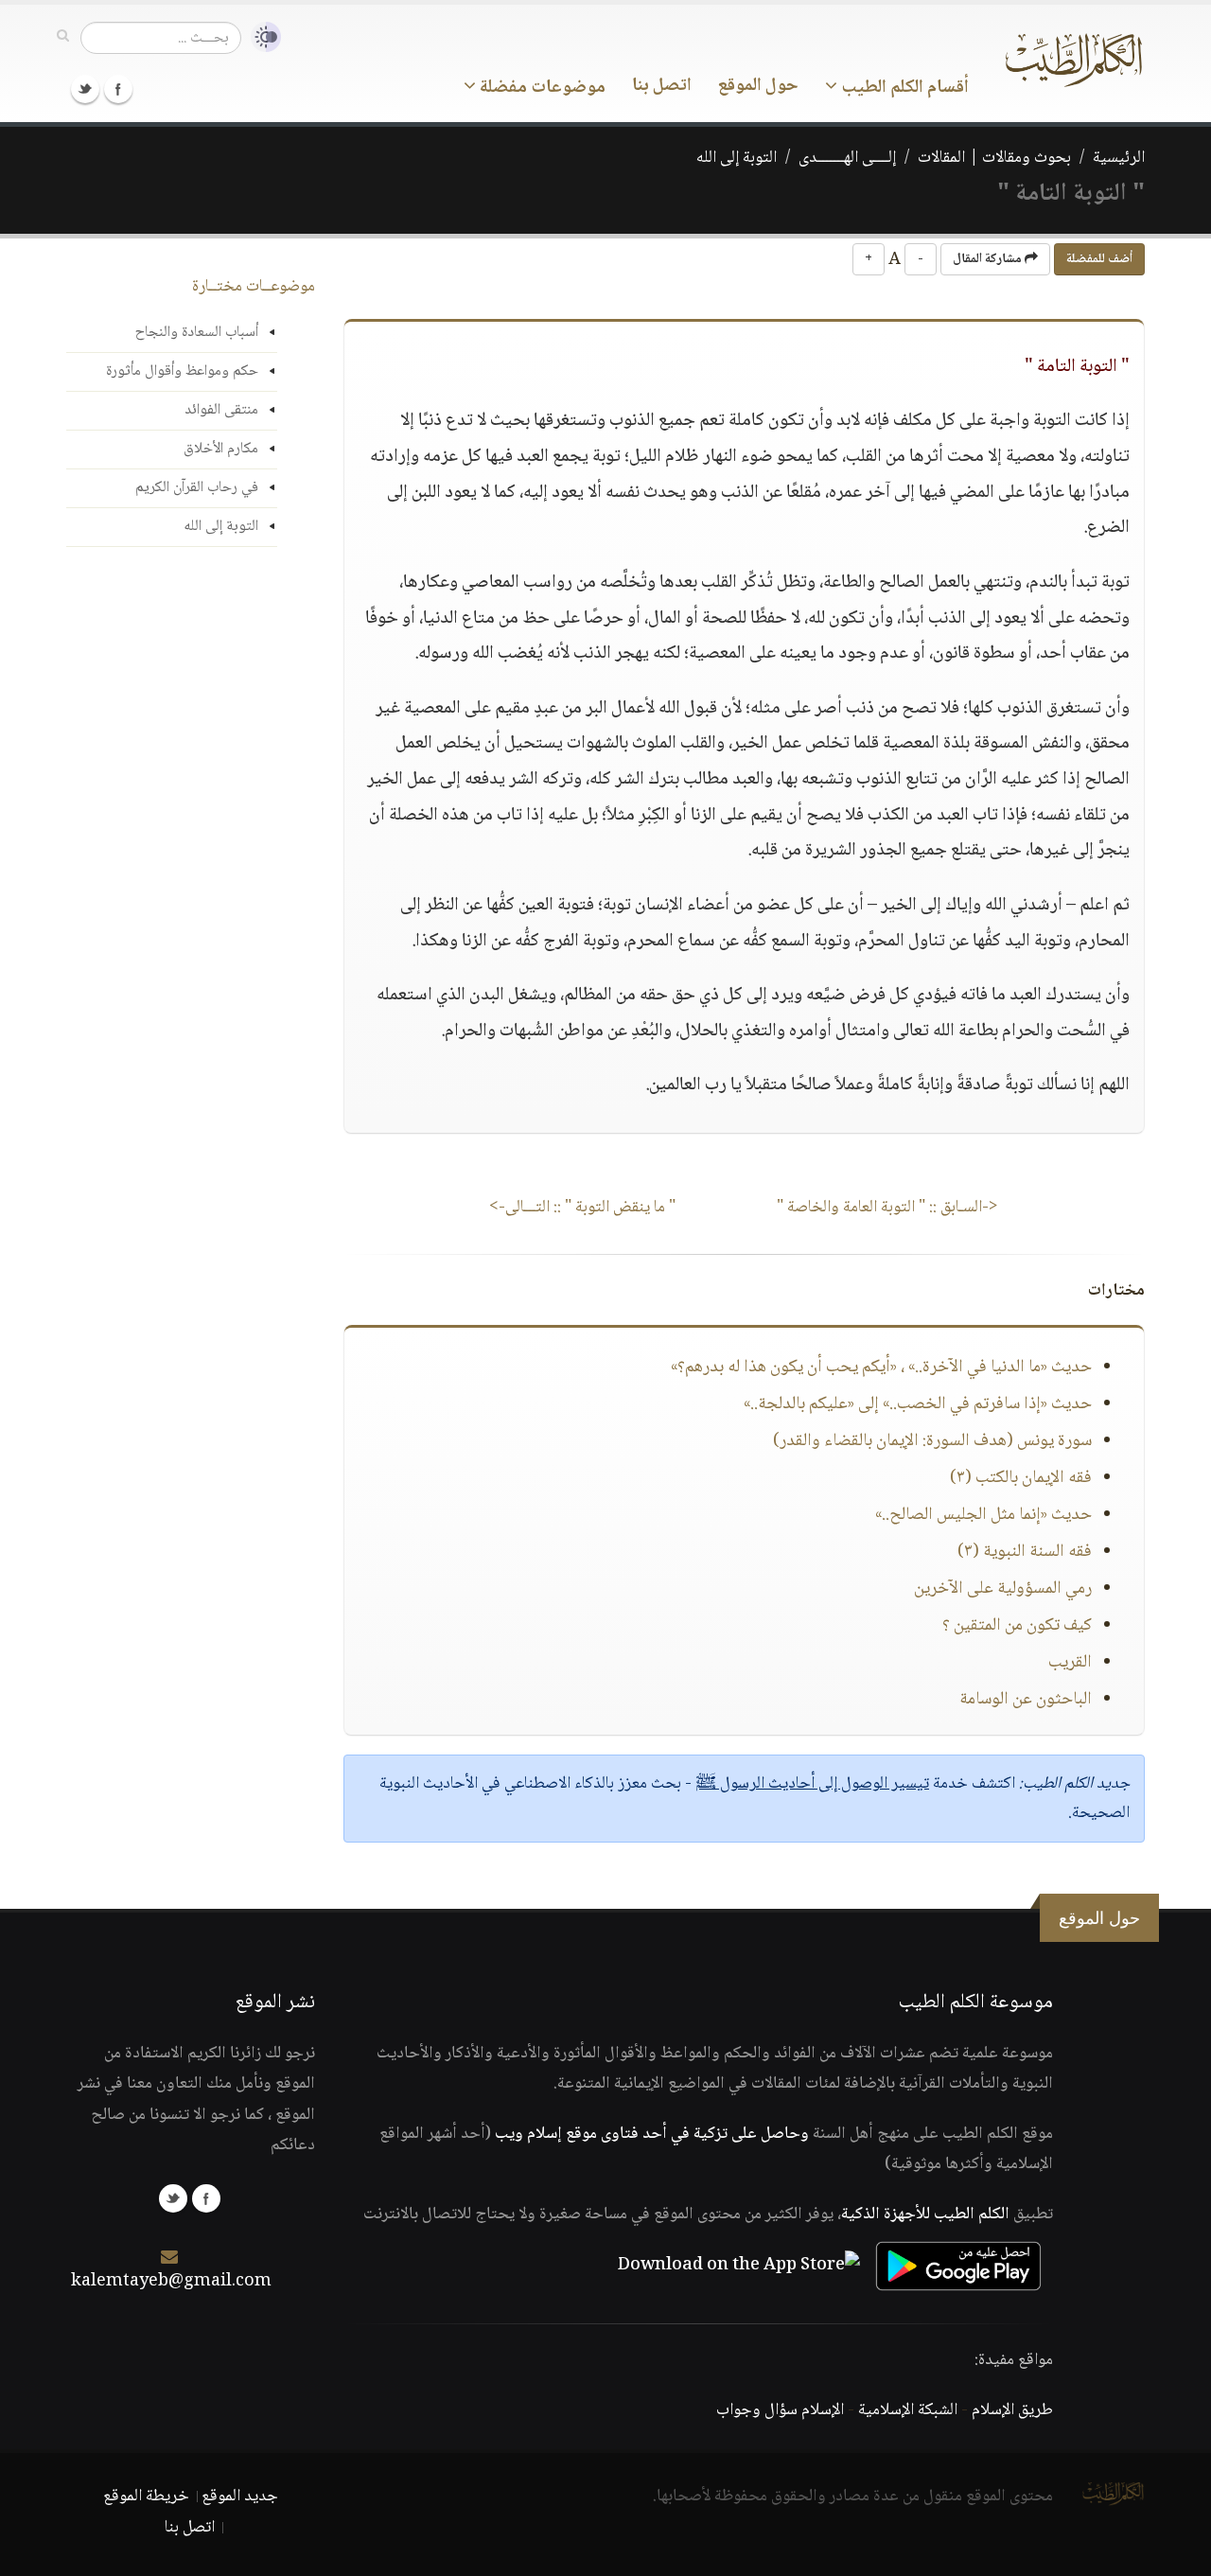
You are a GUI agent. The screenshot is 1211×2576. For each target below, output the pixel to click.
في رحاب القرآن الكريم (197, 488)
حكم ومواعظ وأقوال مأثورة (182, 371)
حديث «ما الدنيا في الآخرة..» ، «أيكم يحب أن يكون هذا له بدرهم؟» (881, 1367)
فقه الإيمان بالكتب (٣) (1021, 1478)
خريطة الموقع (146, 2497)
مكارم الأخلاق (221, 449)
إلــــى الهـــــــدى (847, 158)
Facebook (118, 89)
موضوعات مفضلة (541, 88)
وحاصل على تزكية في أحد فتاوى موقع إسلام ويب (652, 2134)
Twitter (85, 89)
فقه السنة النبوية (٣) (1025, 1552)
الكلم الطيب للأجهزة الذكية (925, 2214)
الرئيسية (1119, 158)
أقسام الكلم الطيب (903, 88)
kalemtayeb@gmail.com (171, 2282)
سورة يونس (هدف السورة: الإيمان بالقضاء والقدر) (932, 1441)
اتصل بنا (662, 86)
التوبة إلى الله (737, 158)
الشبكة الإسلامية (908, 2410)
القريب (1070, 1663)
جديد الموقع (240, 2497)
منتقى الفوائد (221, 410)
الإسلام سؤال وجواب (780, 2410)
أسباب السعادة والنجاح (197, 333)
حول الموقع (758, 86)
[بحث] (63, 37)
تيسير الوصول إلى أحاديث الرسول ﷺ (812, 1784)
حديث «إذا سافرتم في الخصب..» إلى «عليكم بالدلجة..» (918, 1404)
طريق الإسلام (1012, 2410)
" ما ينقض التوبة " (582, 1208)
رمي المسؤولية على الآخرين (1003, 1589)
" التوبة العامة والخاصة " (887, 1208)
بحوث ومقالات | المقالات (994, 158)
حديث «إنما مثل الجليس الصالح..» (983, 1515)
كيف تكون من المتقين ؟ (1017, 1626)
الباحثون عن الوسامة (1026, 1700)
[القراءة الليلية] (261, 37)
